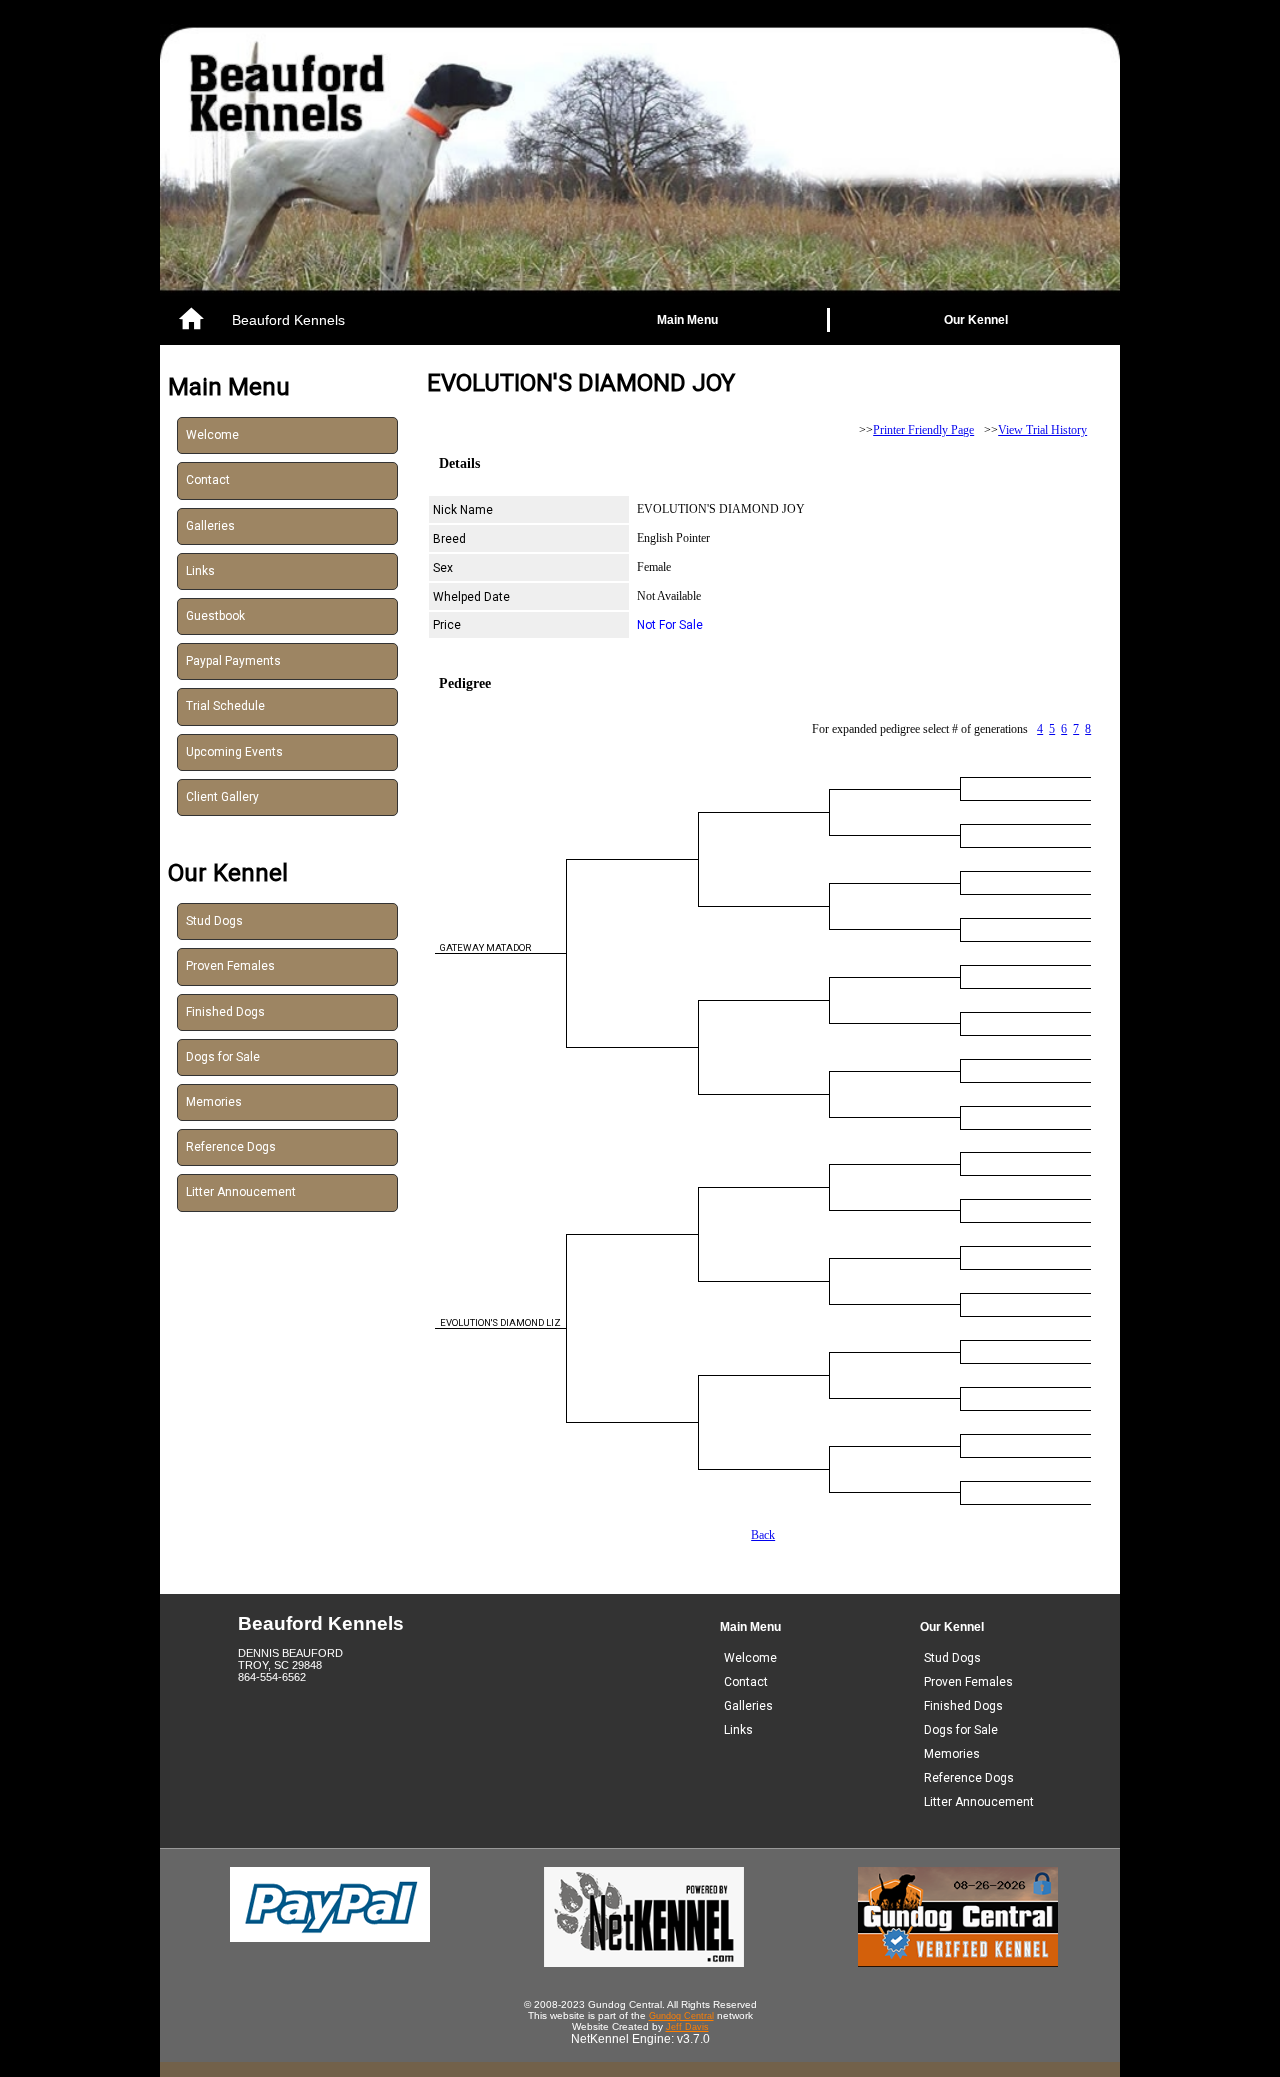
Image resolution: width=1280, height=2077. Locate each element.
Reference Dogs (231, 1147)
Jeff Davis (687, 2027)
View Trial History (1042, 430)
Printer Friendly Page (923, 430)
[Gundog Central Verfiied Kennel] (958, 1963)
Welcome (212, 435)
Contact (208, 480)
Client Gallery (222, 797)
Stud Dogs (214, 921)
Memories (214, 1102)
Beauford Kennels (288, 320)
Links (200, 571)
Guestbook (215, 616)
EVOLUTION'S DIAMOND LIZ (500, 1322)
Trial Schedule (225, 706)
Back (763, 1535)
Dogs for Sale (223, 1057)
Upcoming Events (234, 752)
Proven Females (230, 966)
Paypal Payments (233, 661)
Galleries (210, 526)
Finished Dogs (225, 1012)
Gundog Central (681, 2016)
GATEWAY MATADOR (485, 947)
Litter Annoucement (241, 1192)
